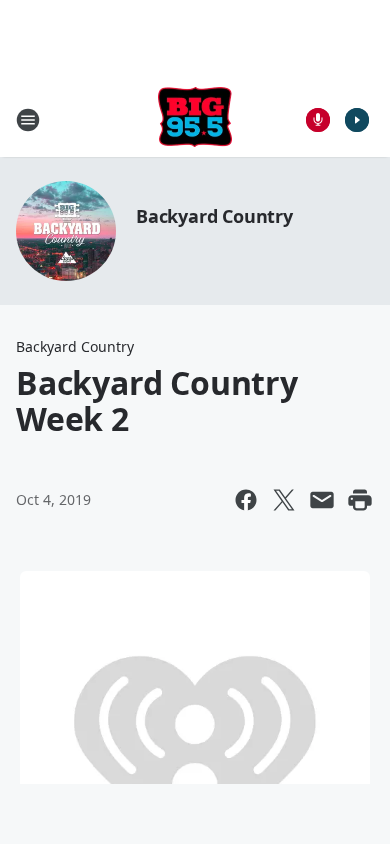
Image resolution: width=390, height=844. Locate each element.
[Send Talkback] (318, 120)
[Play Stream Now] (357, 120)
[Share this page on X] (284, 500)
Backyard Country (214, 216)
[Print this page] (360, 500)
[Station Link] (195, 119)
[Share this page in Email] (322, 500)
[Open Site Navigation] (28, 120)
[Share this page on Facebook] (246, 500)
